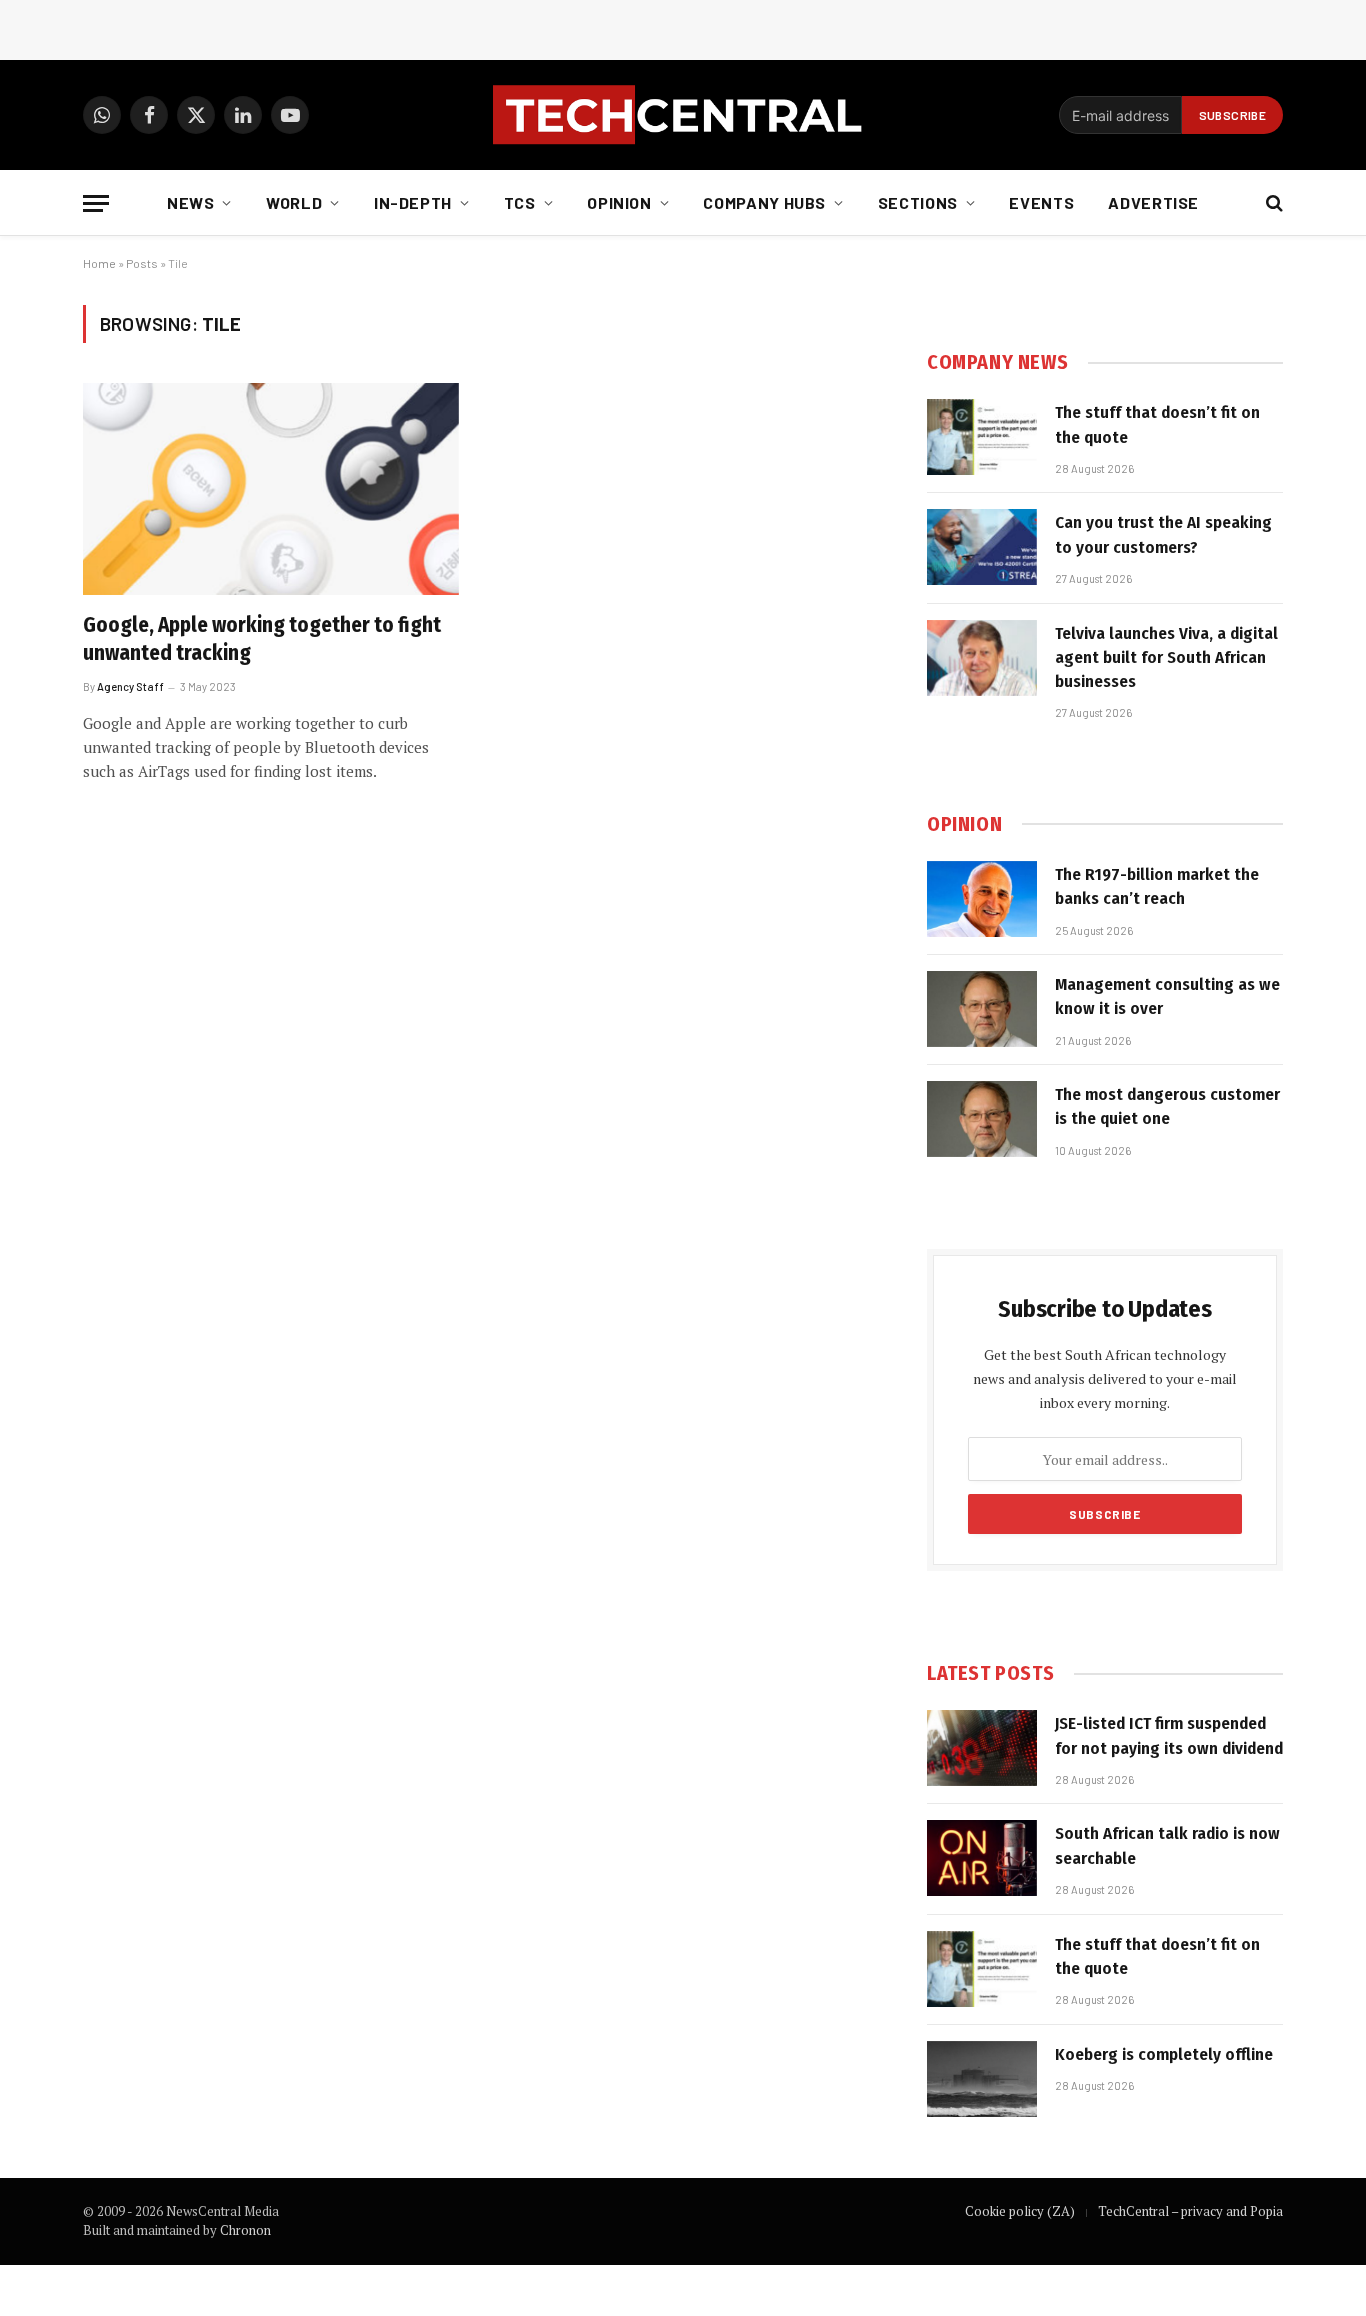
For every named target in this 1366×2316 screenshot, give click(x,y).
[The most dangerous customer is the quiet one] (982, 1119)
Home (99, 263)
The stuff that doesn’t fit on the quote (1157, 424)
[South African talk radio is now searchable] (982, 1858)
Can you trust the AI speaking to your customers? (1163, 534)
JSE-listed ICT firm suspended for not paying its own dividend (1169, 1735)
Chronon (245, 2230)
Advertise (1153, 202)
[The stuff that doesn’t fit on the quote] (982, 437)
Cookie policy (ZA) (1020, 2211)
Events (1041, 202)
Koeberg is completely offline (1164, 2054)
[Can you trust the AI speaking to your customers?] (982, 547)
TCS (520, 202)
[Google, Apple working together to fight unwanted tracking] (271, 489)
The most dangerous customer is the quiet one (1167, 1106)
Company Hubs (764, 202)
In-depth (413, 202)
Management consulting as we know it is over (1167, 996)
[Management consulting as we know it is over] (982, 1009)
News (191, 202)
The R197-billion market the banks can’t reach (1157, 886)
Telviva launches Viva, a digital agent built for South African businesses (1166, 658)
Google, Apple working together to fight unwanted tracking (262, 639)
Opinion (619, 202)
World (294, 202)
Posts (142, 263)
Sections (918, 202)
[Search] (1272, 203)
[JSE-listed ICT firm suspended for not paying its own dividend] (982, 1748)
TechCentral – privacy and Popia (1190, 2211)
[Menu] (96, 203)
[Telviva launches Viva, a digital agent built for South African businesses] (982, 658)
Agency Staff (130, 686)
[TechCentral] (683, 115)
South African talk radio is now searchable (1167, 1845)
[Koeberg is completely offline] (982, 2079)
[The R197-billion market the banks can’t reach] (982, 899)
